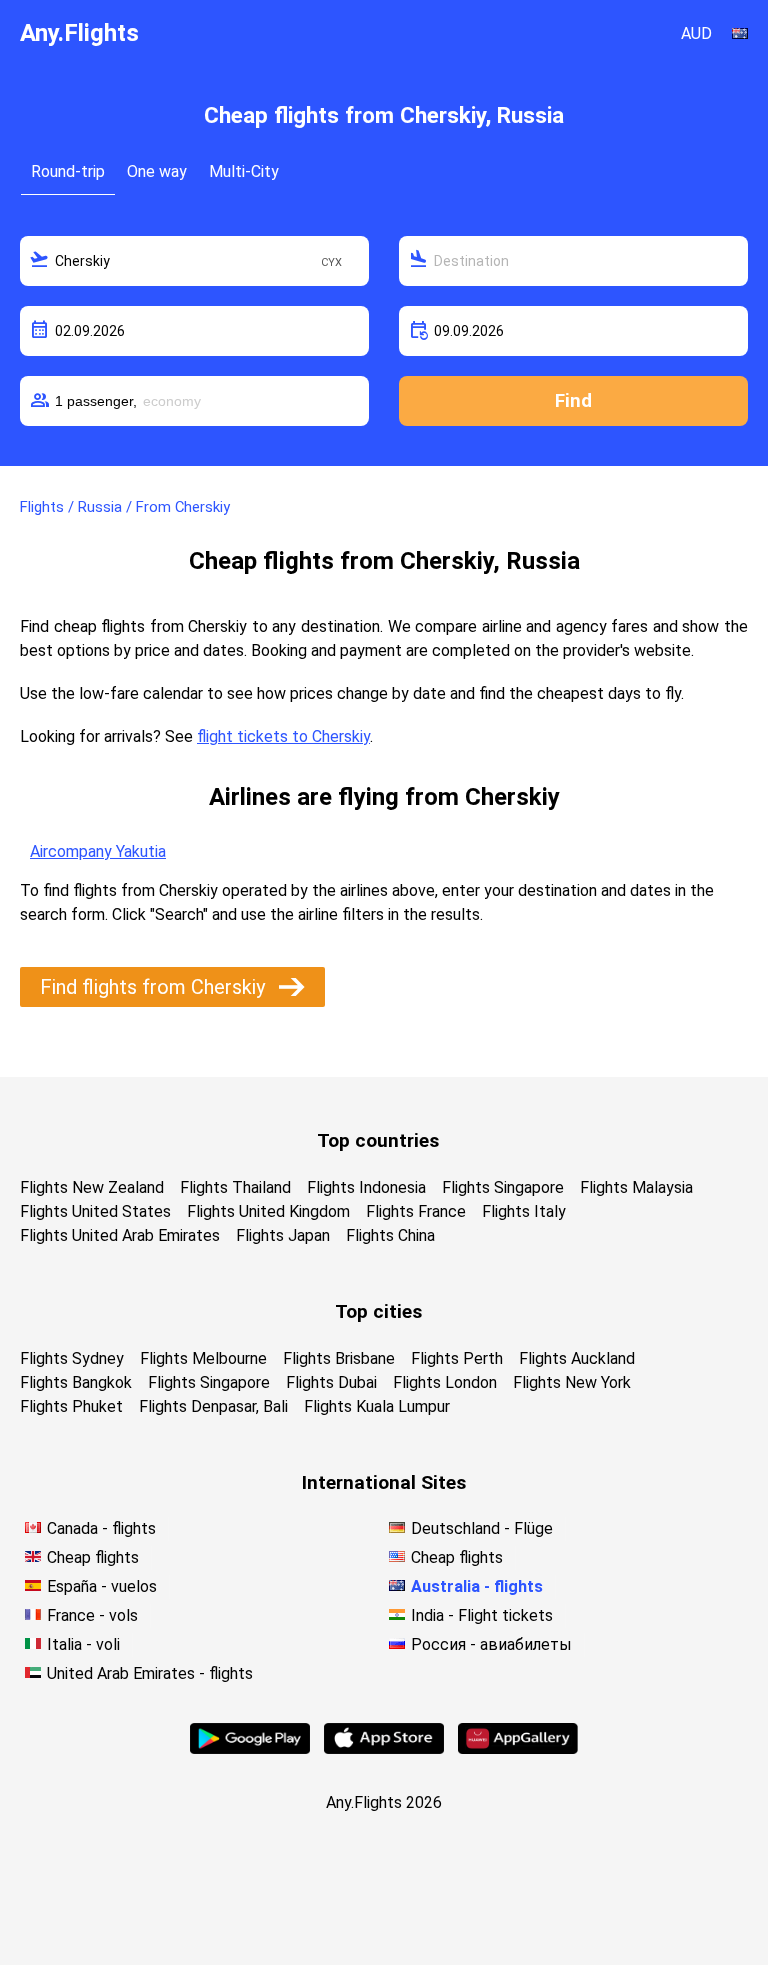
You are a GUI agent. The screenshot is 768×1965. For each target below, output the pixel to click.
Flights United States (95, 1211)
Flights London (445, 1382)
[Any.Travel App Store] (384, 1748)
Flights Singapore (503, 1187)
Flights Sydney (72, 1358)
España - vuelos (102, 1586)
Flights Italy (524, 1211)
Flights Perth (457, 1358)
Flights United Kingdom (268, 1211)
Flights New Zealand (92, 1187)
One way (157, 171)
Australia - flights (477, 1586)
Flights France (416, 1211)
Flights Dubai (331, 1382)
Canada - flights (101, 1528)
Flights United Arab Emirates (120, 1235)
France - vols (92, 1615)
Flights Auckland (577, 1358)
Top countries (378, 1140)
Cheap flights (93, 1557)
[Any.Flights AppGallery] (518, 1748)
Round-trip (68, 171)
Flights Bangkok (76, 1382)
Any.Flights (79, 33)
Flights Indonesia (366, 1187)
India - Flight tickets (482, 1615)
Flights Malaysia (636, 1187)
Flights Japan (283, 1235)
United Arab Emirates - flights (150, 1673)
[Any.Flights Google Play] (250, 1748)
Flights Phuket (71, 1406)
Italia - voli (83, 1644)
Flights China (390, 1235)
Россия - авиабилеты (491, 1644)
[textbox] (194, 261)
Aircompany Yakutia (98, 851)
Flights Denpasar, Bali (213, 1406)
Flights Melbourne (203, 1358)
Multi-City (244, 171)
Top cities (378, 1311)
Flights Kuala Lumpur (377, 1406)
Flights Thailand (235, 1187)
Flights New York (572, 1382)
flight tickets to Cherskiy (283, 736)
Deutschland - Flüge (482, 1528)
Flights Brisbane (339, 1358)
